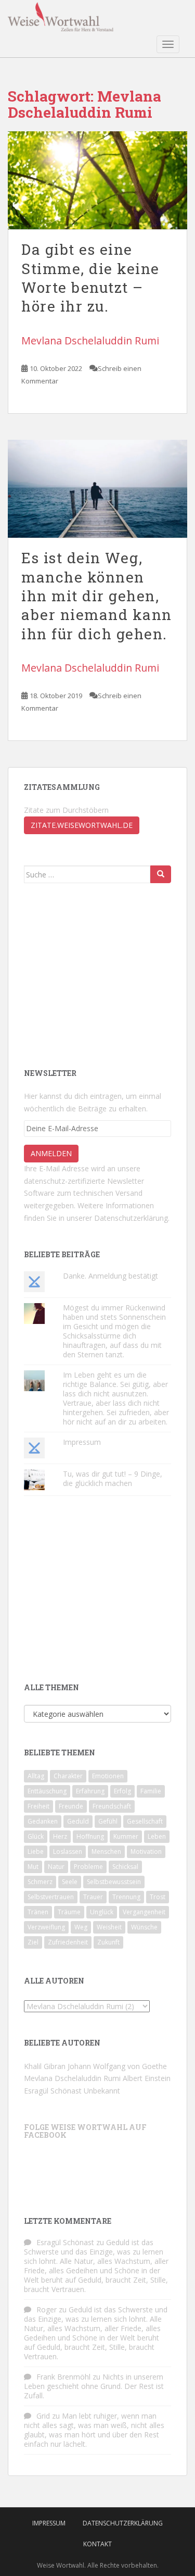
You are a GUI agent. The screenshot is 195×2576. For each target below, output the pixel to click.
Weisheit (109, 1927)
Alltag (36, 1776)
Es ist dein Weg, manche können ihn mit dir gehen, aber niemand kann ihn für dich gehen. (97, 596)
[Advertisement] (102, 974)
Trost (158, 1897)
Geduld (78, 1821)
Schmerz (40, 1882)
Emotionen (108, 1776)
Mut (33, 1867)
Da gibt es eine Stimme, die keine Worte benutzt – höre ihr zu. (90, 278)
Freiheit (38, 1806)
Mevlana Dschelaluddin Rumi (90, 340)
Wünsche (144, 1927)
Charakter (68, 1776)
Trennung (126, 1897)
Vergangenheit (144, 1912)
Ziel (33, 1942)
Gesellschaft (145, 1821)
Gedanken (43, 1821)
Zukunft (108, 1942)
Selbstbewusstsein (114, 1882)
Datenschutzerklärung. (132, 1218)
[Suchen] (161, 874)
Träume (69, 1912)
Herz (60, 1836)
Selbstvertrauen (51, 1897)
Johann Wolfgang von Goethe (117, 2066)
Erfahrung (90, 1791)
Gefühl (108, 1821)
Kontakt (97, 2544)
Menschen (106, 1851)
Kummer (126, 1836)
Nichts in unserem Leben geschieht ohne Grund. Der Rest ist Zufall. (94, 2386)
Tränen (38, 1912)
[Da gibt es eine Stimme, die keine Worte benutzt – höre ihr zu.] (97, 181)
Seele (70, 1882)
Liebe (36, 1851)
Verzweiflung (46, 1927)
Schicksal (125, 1867)
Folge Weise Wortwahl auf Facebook (85, 2131)
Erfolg (122, 1791)
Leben (157, 1836)
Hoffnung (90, 1836)
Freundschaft (112, 1806)
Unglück (102, 1912)
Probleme (88, 1867)
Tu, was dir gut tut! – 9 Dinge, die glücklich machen (113, 1478)
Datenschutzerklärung (123, 2523)
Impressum (82, 1442)
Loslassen (68, 1851)
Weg (81, 1927)
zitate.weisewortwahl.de (82, 825)
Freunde (71, 1806)
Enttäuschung (47, 1791)
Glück (36, 1836)
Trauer (93, 1897)
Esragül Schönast (53, 2091)
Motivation (146, 1851)
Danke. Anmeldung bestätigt (110, 1276)
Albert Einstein (147, 2078)
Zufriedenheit (68, 1942)
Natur (56, 1867)
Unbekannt (102, 2091)
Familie (151, 1791)
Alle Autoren (54, 1981)
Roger (47, 2309)
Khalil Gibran (45, 2066)
